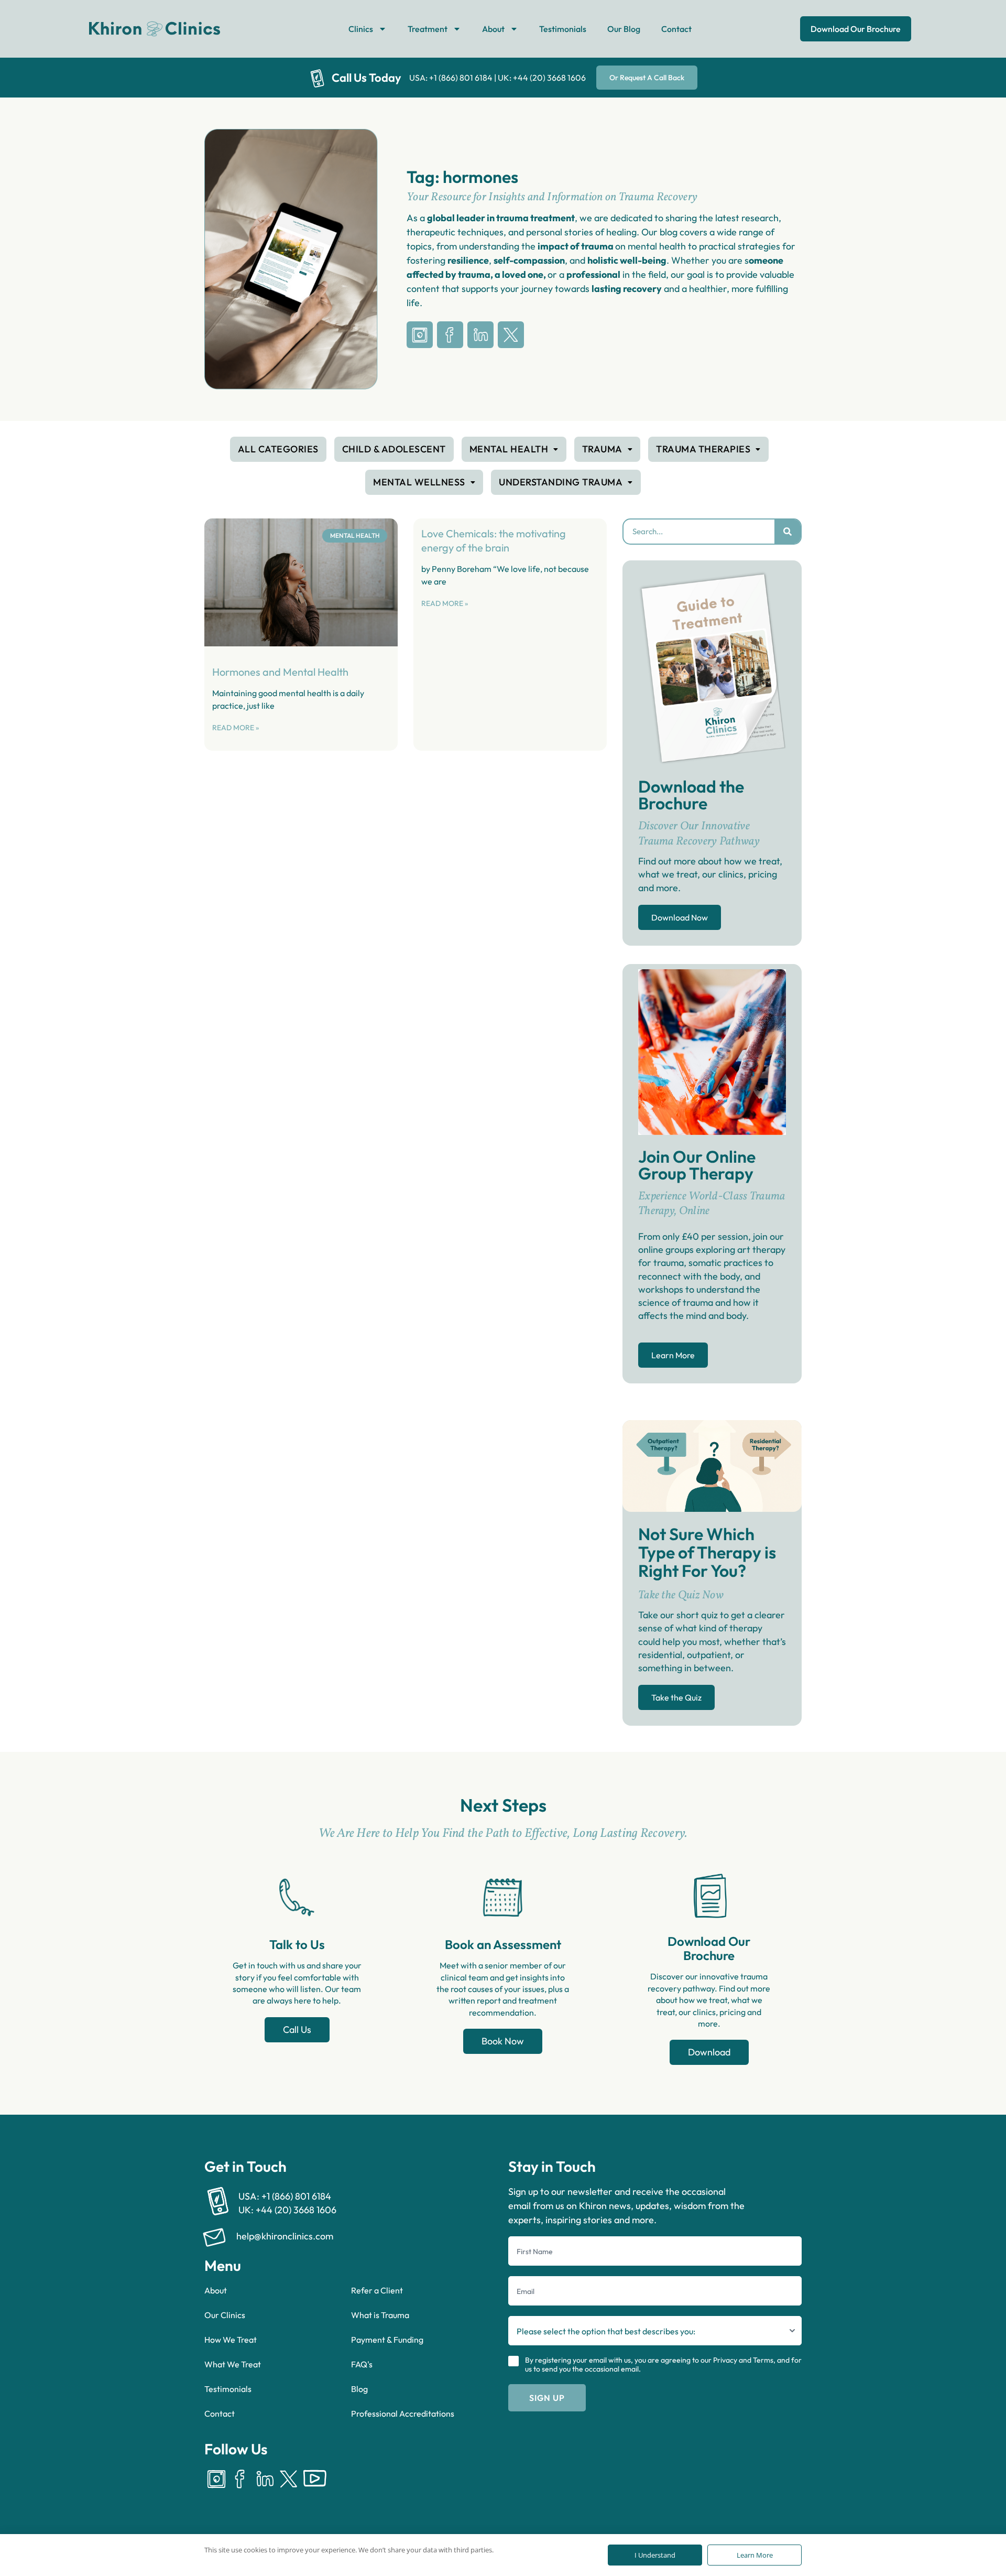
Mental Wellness (419, 482)
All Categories (278, 449)
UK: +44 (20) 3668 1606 (542, 78)
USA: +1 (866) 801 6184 (451, 78)
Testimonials (563, 29)
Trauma (602, 449)
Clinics (361, 29)
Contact (676, 29)
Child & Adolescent (394, 449)
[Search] (788, 532)
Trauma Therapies (703, 449)
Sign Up (547, 2398)
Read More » (236, 728)
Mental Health (509, 449)
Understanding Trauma (561, 482)
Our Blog (624, 29)
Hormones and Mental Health (280, 672)
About (493, 29)
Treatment (428, 29)
